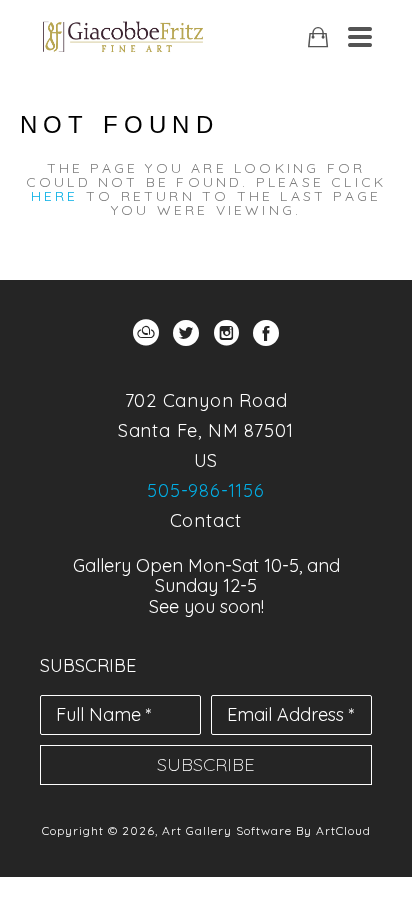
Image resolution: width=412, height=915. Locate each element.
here (55, 196)
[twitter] (186, 333)
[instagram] (226, 333)
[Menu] (360, 37)
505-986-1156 (206, 490)
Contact (206, 520)
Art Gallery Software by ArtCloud (266, 830)
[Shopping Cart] (318, 37)
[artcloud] (146, 333)
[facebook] (266, 333)
